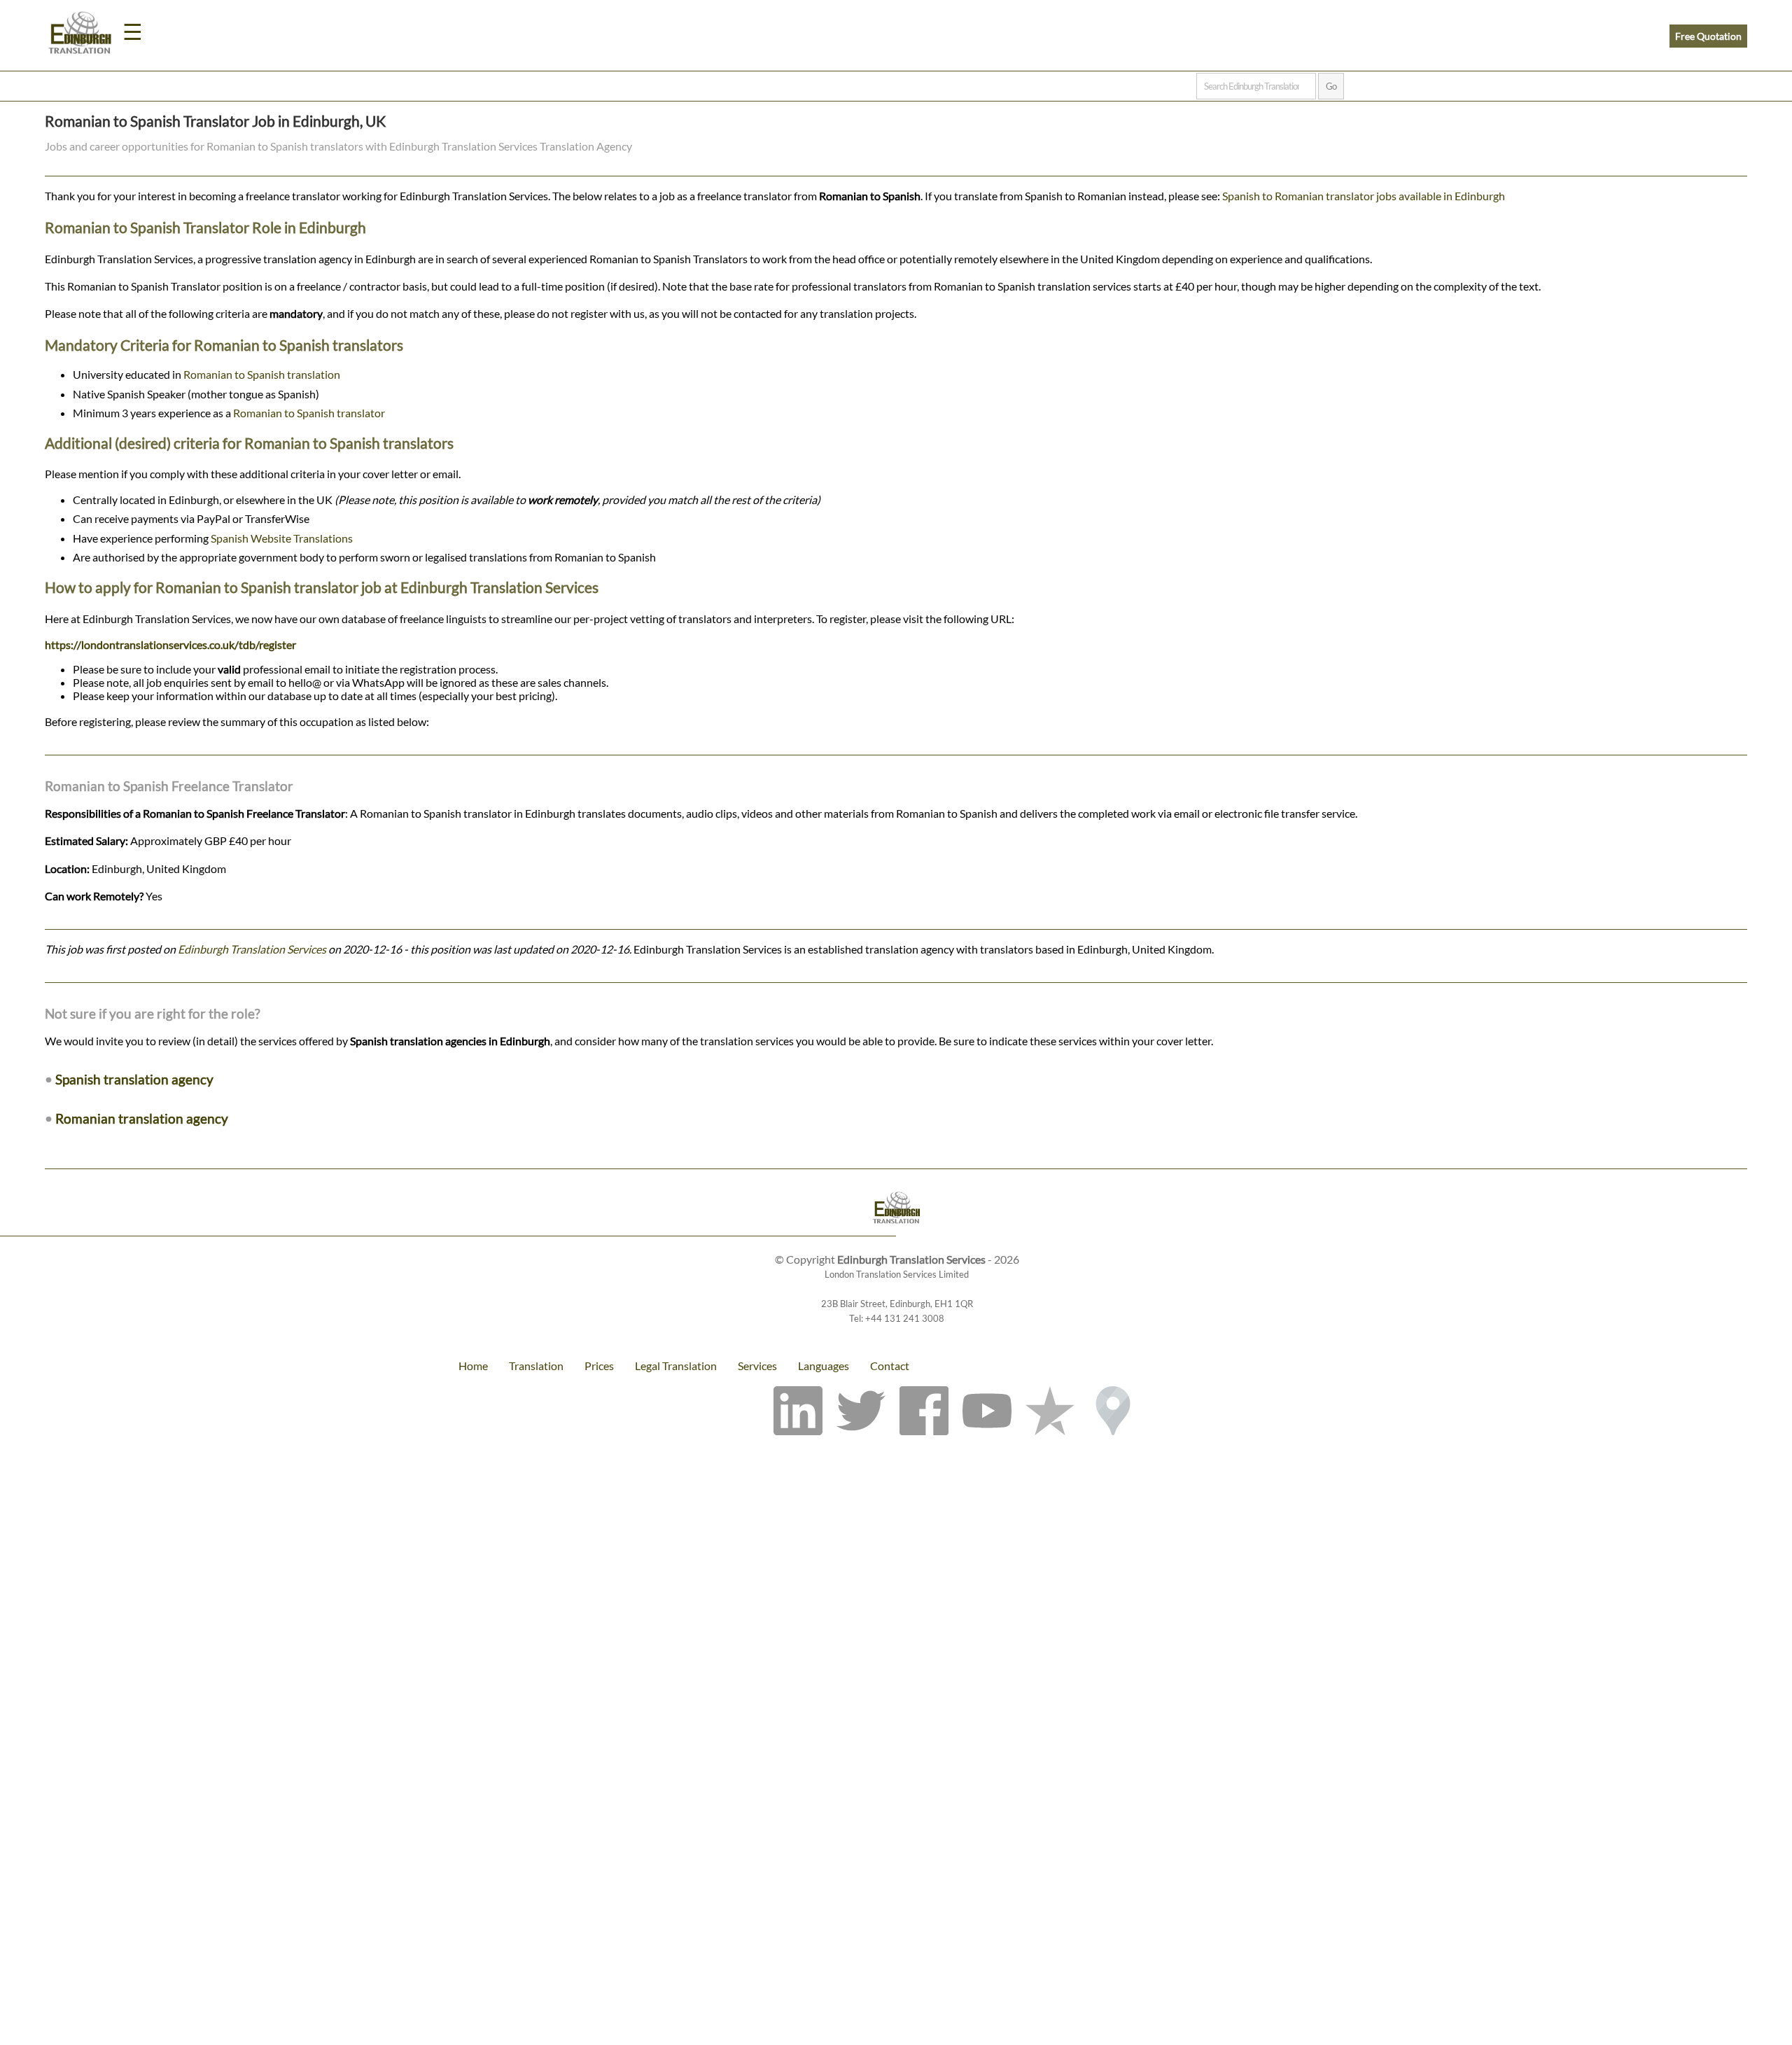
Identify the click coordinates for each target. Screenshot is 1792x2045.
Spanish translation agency (134, 1079)
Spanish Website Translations (282, 538)
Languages (824, 1366)
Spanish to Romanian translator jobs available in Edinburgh (1364, 196)
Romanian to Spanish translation (262, 374)
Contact (890, 1366)
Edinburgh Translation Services (252, 949)
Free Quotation (1708, 36)
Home (473, 1366)
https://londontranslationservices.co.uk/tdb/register (170, 644)
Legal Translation (676, 1366)
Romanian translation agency (142, 1118)
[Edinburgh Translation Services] (80, 35)
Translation (536, 1366)
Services (757, 1366)
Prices (599, 1366)
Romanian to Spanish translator (309, 413)
